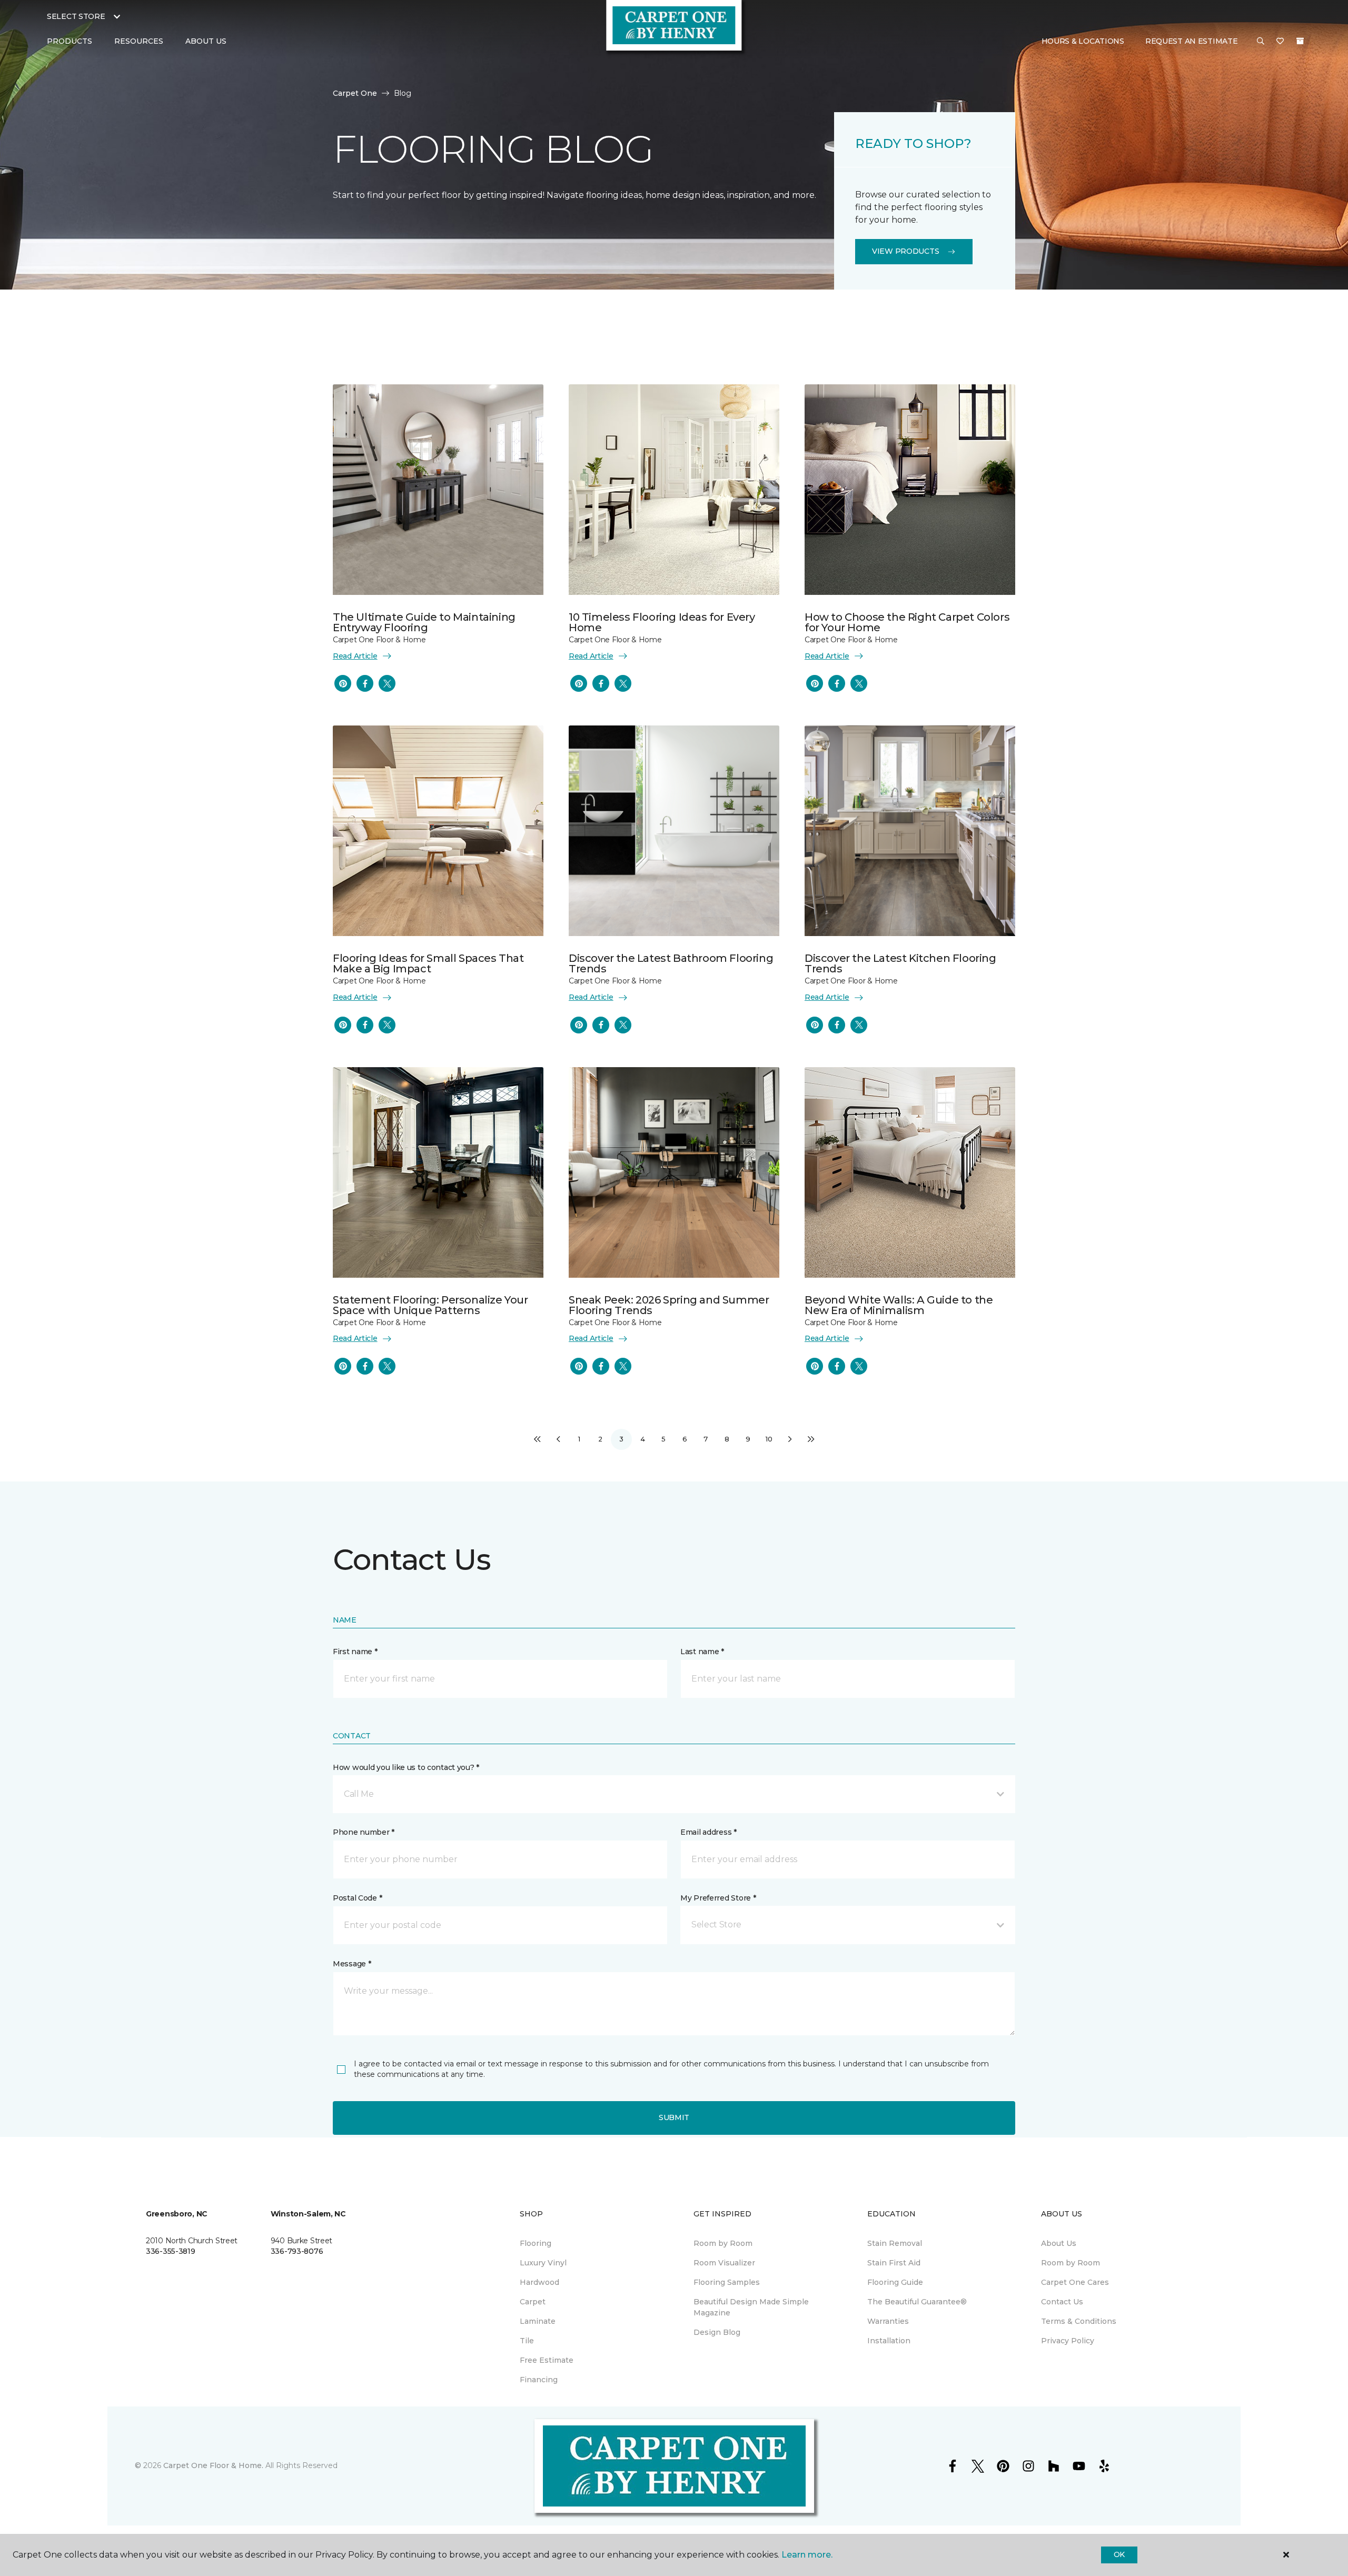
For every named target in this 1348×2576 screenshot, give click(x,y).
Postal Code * (357, 1898)
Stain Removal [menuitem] (895, 2243)
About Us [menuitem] (1059, 2243)
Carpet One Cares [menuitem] (1075, 2282)
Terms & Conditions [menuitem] (1079, 2321)
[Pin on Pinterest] (343, 683)
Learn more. (807, 2555)
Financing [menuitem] (539, 2380)
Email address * (708, 1832)
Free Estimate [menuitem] (547, 2360)
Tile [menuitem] (527, 2341)
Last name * (702, 1652)
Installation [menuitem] (889, 2341)
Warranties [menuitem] (888, 2321)
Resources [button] (139, 41)
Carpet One (355, 93)
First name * (355, 1652)
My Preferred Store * (718, 1898)
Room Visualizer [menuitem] (724, 2263)
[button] (1261, 42)
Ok (1119, 2554)
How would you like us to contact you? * (406, 1767)
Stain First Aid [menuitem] (894, 2263)
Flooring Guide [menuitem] (895, 2282)
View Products (905, 251)
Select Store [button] (76, 16)
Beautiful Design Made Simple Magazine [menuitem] (751, 2307)
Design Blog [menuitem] (717, 2332)
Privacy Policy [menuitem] (1068, 2341)
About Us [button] (206, 41)
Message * (352, 1964)
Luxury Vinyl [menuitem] (543, 2263)
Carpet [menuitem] (533, 2302)
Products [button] (70, 41)
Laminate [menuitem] (538, 2321)
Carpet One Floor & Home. (213, 2465)
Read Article (355, 656)
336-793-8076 (297, 2251)
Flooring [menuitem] (536, 2243)
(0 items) (1300, 41)
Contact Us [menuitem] (1062, 2302)
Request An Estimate (1192, 41)
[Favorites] (1280, 42)
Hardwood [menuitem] (539, 2282)
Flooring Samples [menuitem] (727, 2282)
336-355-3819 (171, 2251)
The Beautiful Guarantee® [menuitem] (917, 2302)
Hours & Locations (1083, 41)
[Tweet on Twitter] (387, 683)
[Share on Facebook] (365, 683)
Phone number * (364, 1832)
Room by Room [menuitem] (723, 2243)
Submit (674, 2117)
